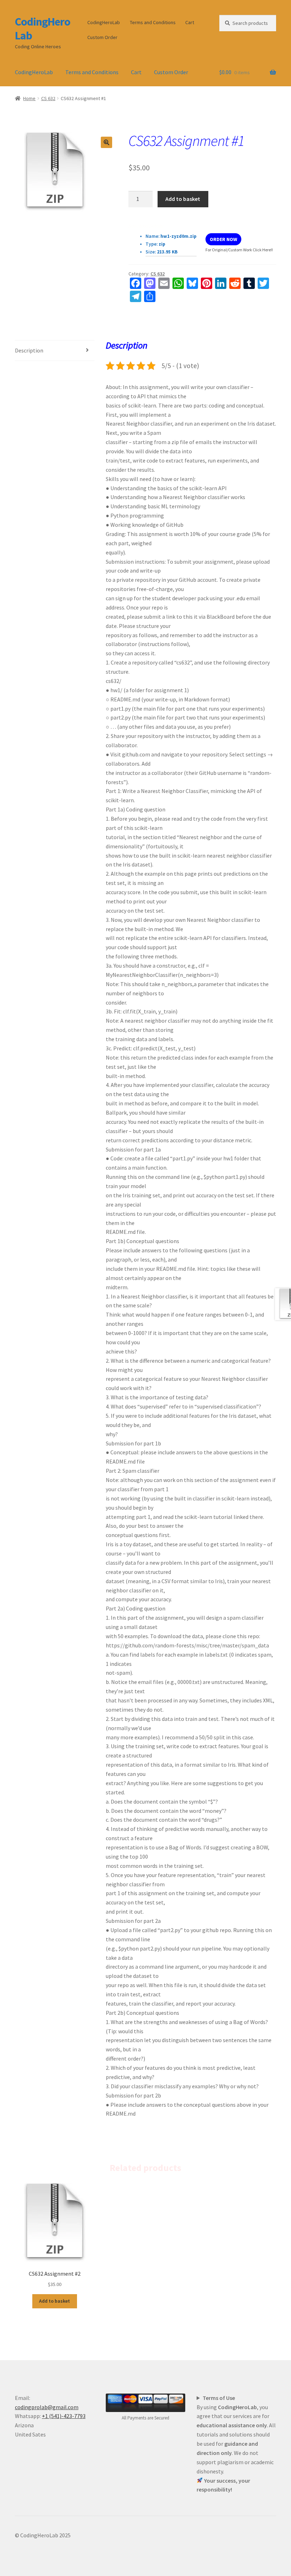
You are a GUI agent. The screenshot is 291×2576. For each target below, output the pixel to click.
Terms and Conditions (153, 22)
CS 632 (48, 98)
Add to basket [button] (54, 2301)
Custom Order (102, 37)
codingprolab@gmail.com (47, 2407)
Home (29, 98)
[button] (106, 142)
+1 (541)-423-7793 (64, 2416)
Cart (190, 22)
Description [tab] (29, 350)
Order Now (223, 239)
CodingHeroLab (43, 29)
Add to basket (183, 199)
